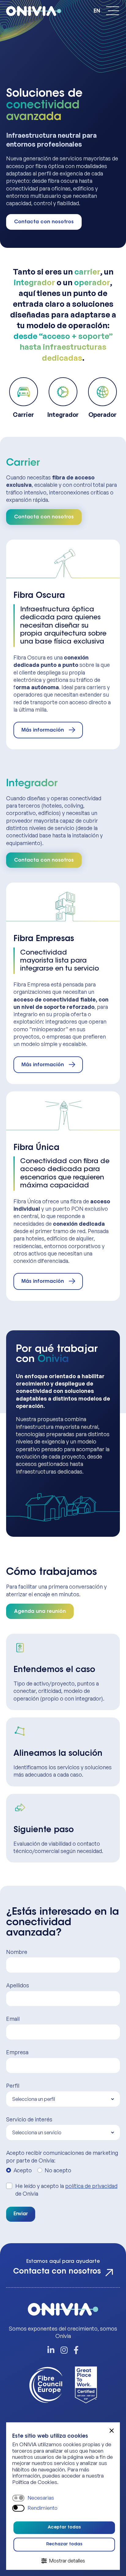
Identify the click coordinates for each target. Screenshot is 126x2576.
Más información (43, 730)
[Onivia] (37, 11)
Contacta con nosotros (44, 222)
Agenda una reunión (40, 1612)
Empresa (17, 2052)
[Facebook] (76, 2351)
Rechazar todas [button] (64, 2544)
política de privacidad (91, 2186)
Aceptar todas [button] (64, 2528)
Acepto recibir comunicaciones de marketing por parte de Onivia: (62, 2156)
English (97, 11)
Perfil (13, 2086)
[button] (112, 2431)
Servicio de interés (29, 2119)
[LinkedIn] (51, 2351)
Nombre (17, 1952)
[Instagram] (64, 2351)
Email (13, 2019)
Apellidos (18, 1985)
